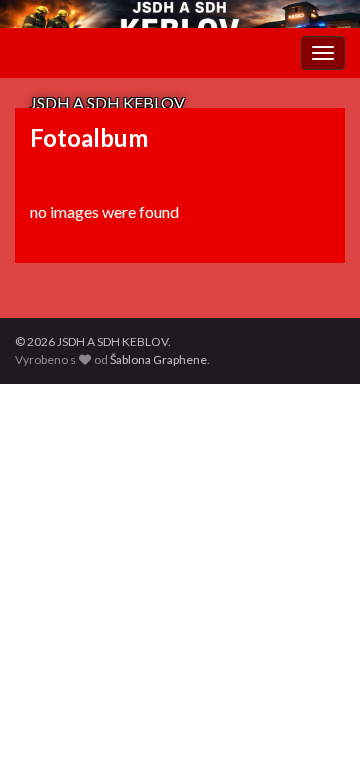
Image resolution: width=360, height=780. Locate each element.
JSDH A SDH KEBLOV (107, 102)
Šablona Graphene (158, 359)
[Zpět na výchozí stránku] (180, 14)
